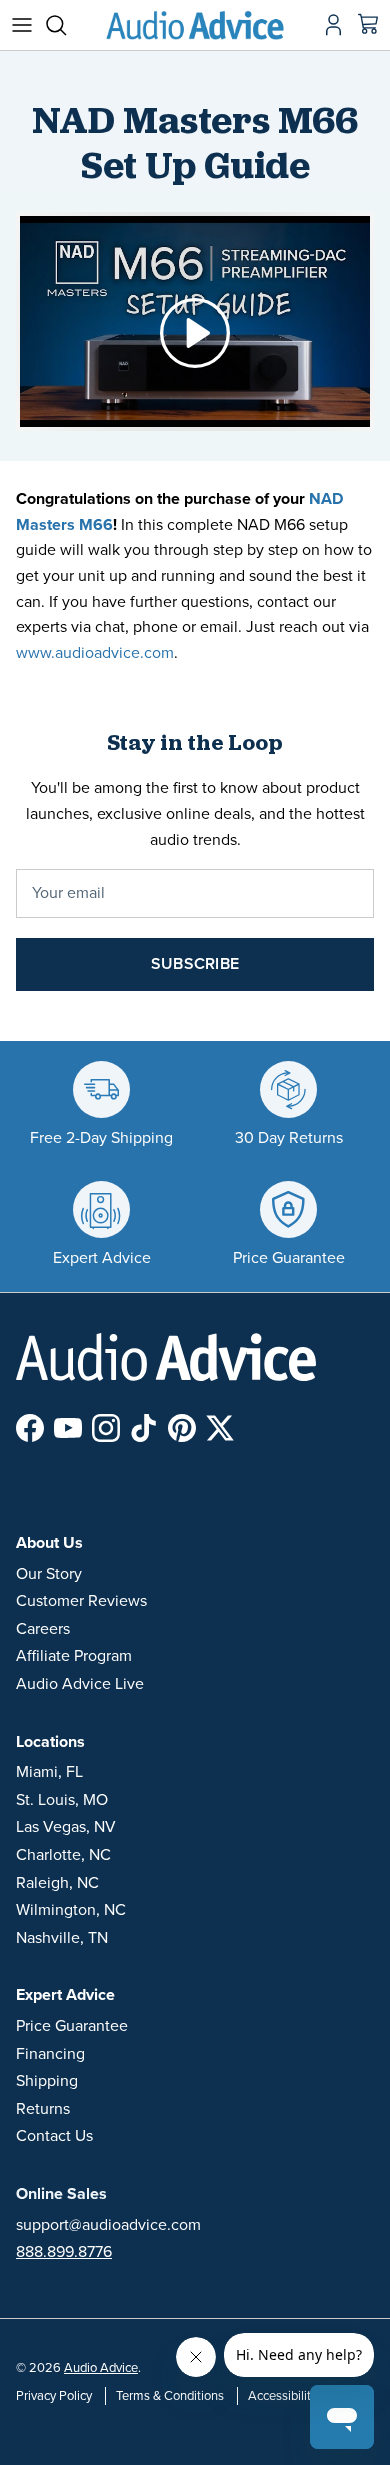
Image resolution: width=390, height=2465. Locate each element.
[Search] (66, 25)
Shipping (47, 2081)
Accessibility (282, 2396)
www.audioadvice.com (95, 653)
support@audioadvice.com (108, 2225)
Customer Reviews (81, 1601)
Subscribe (195, 964)
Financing (50, 2054)
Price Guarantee (72, 2026)
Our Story (49, 1574)
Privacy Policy (54, 2396)
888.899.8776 (64, 2252)
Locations (50, 1742)
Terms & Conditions (170, 2396)
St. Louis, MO (62, 1800)
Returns (43, 2109)
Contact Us (54, 2136)
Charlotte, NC (63, 1855)
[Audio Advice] (195, 25)
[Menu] (22, 25)
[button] (195, 331)
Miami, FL (49, 1772)
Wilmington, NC (71, 1910)
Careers (43, 1629)
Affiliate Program (74, 1656)
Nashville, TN (62, 1938)
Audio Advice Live (80, 1684)
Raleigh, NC (57, 1883)
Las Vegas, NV (66, 1827)
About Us (49, 1543)
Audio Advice (101, 2368)
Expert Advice (65, 1995)
